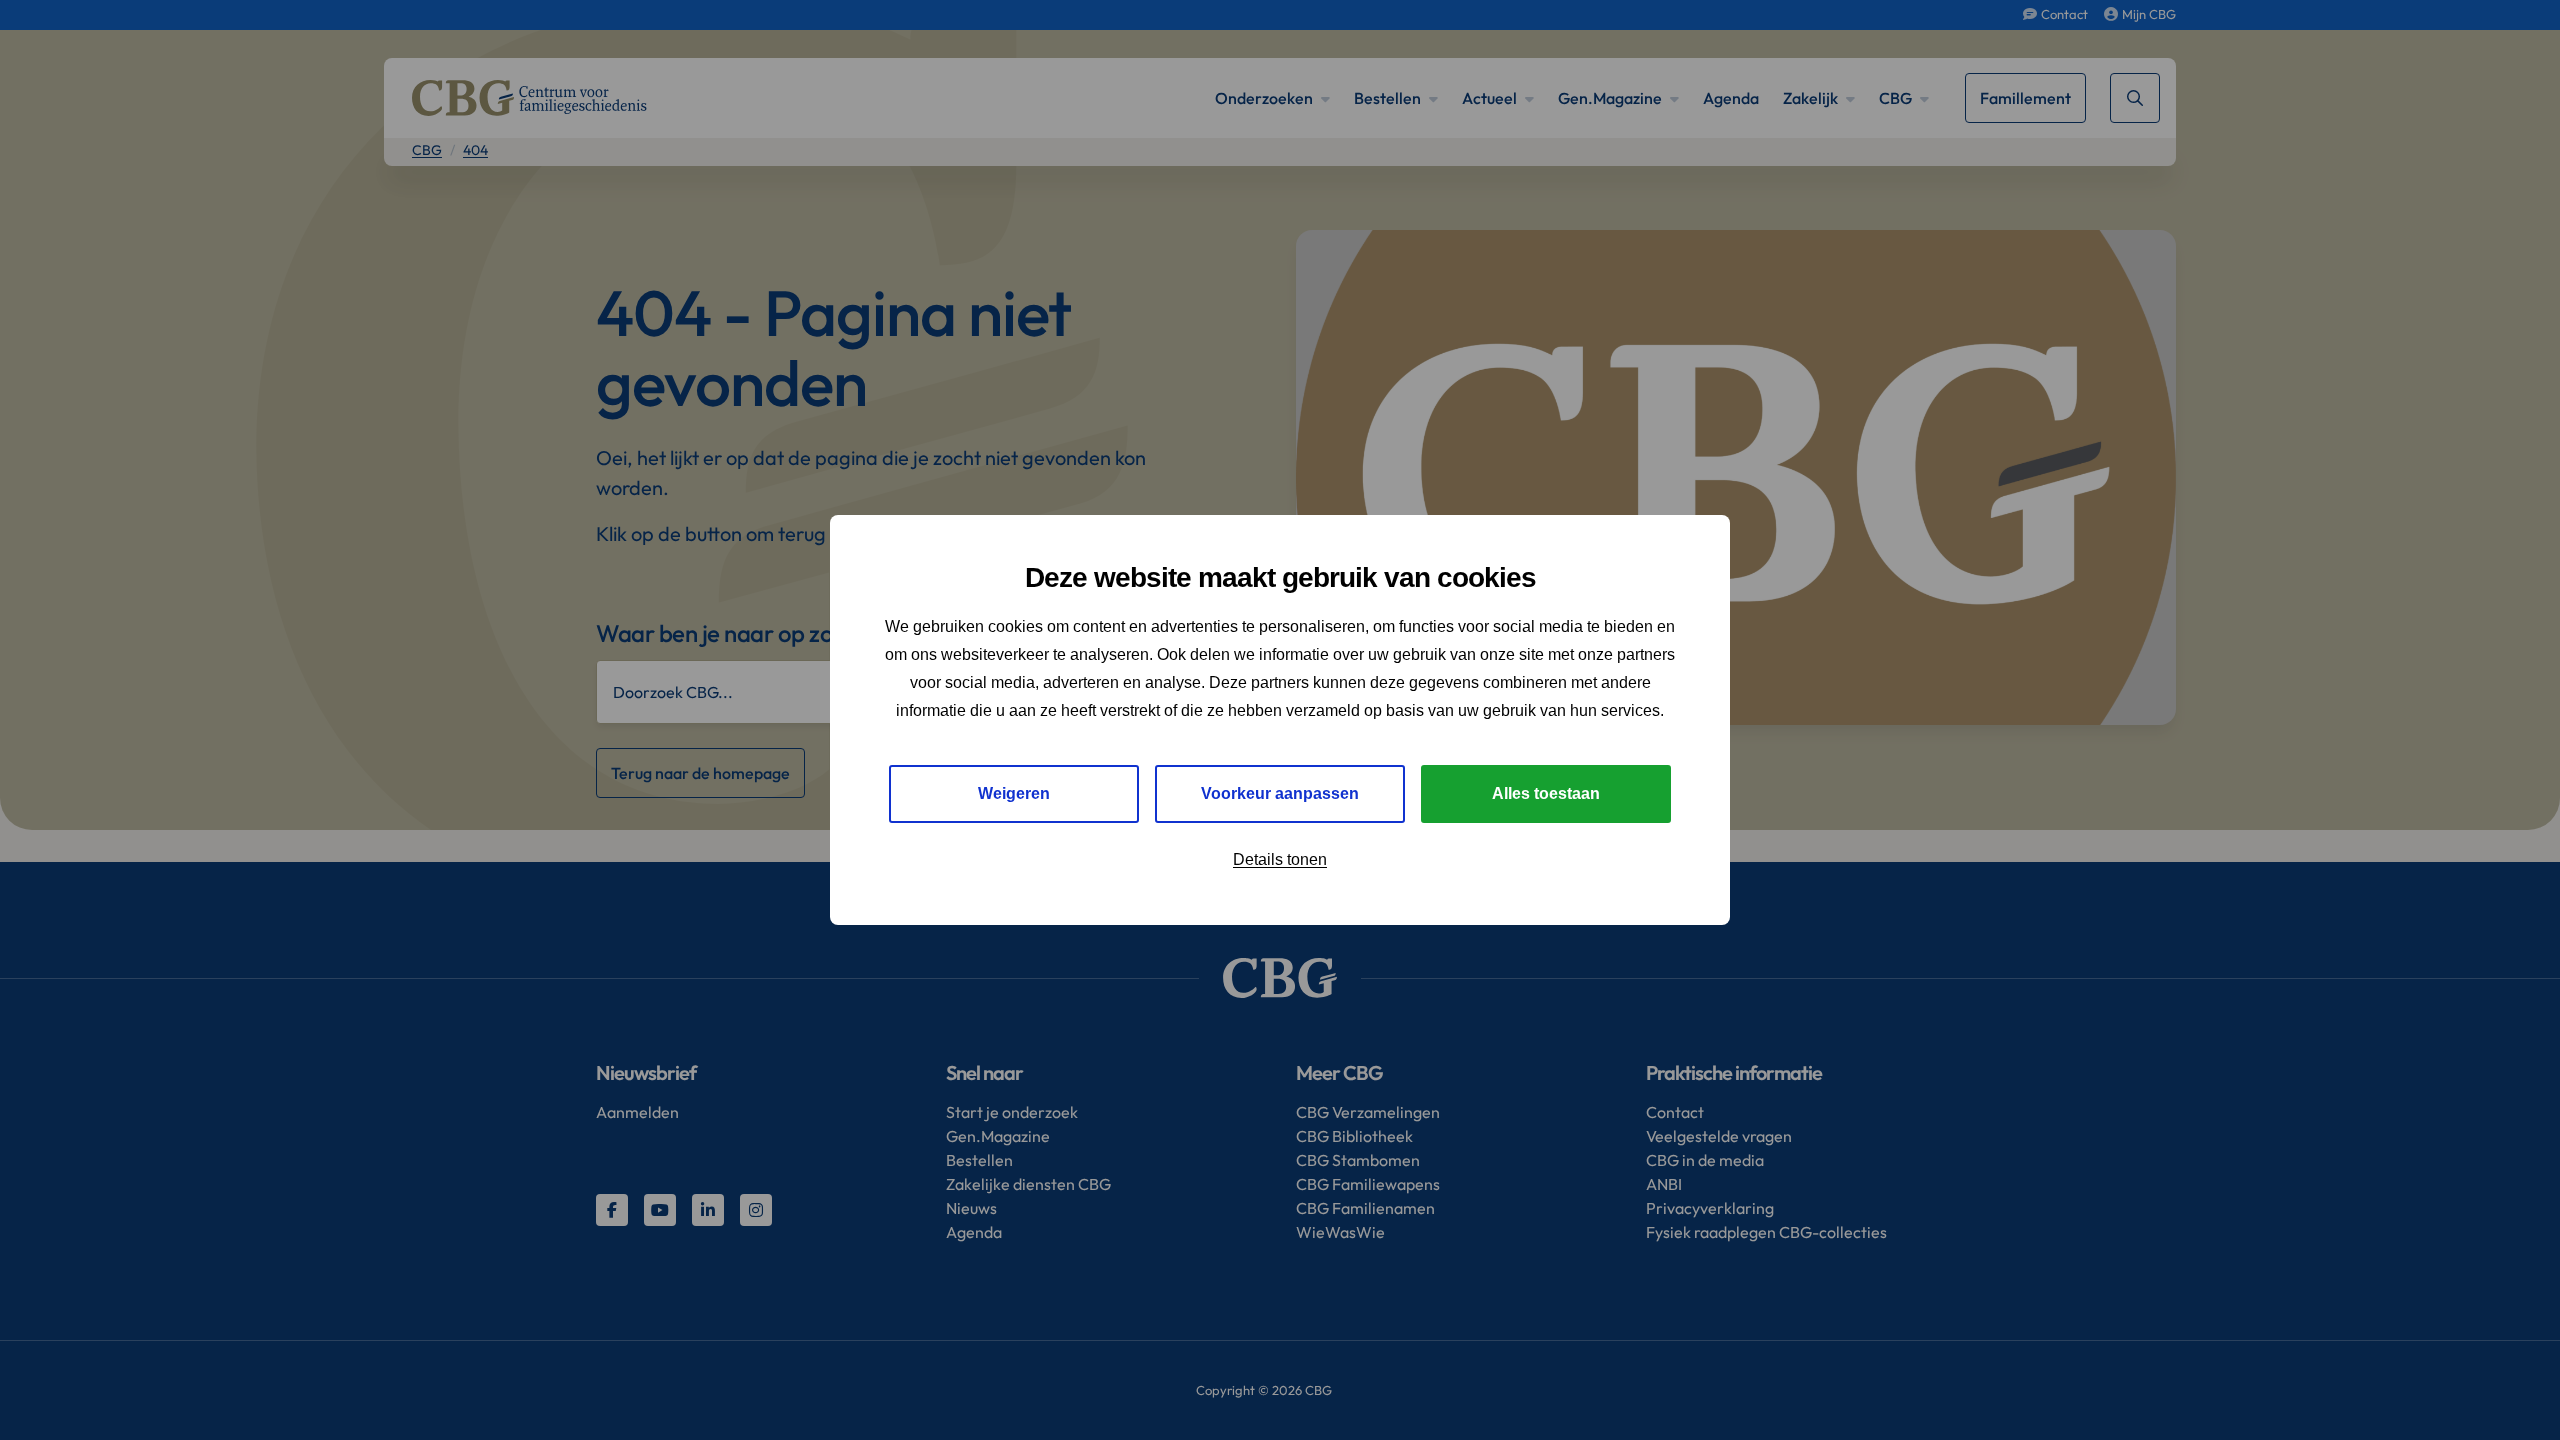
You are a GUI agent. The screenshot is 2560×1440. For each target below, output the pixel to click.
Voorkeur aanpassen (1280, 793)
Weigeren (1014, 793)
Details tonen (1280, 859)
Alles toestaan (1546, 793)
